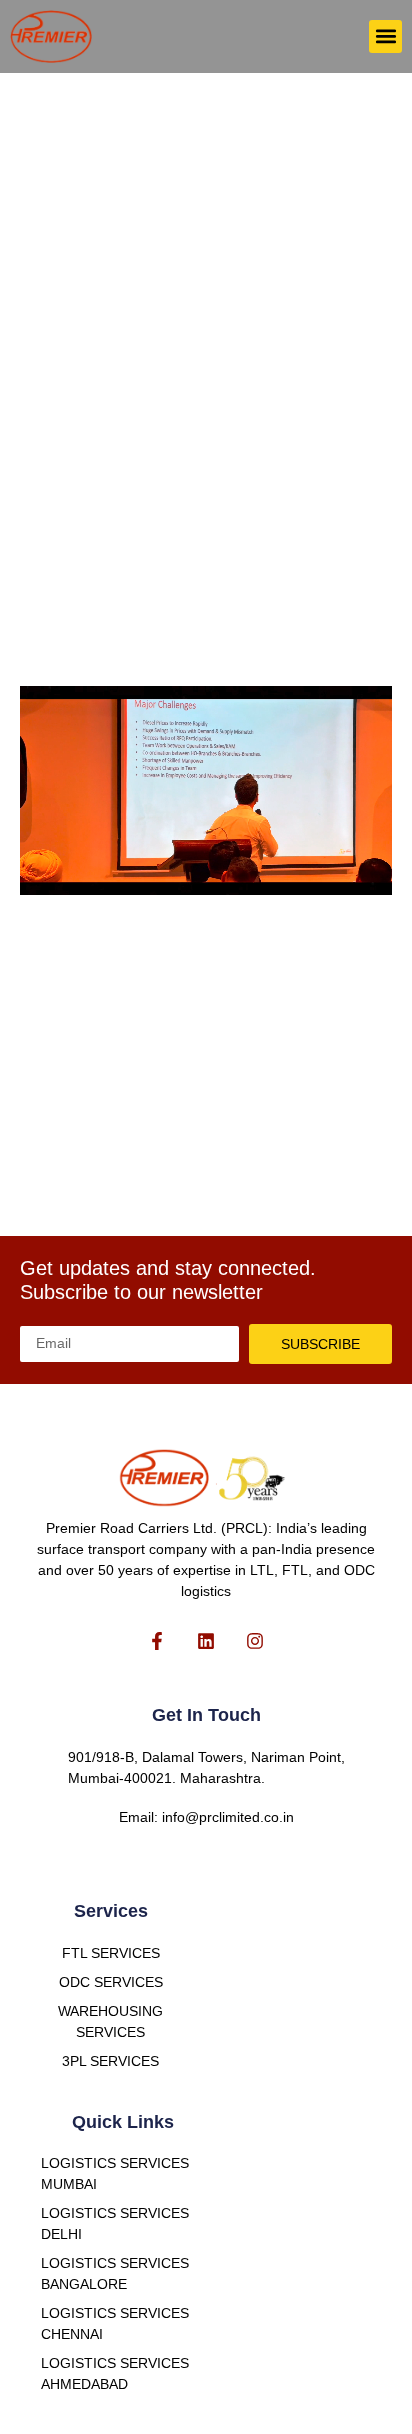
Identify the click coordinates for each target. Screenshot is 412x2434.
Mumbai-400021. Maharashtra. (166, 1778)
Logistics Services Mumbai (115, 2173)
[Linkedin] (206, 1640)
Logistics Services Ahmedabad (115, 2373)
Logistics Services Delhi (115, 2223)
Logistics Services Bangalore (115, 2273)
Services (111, 1911)
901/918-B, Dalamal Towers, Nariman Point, (206, 1757)
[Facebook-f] (157, 1640)
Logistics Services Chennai (115, 2323)
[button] (385, 36)
